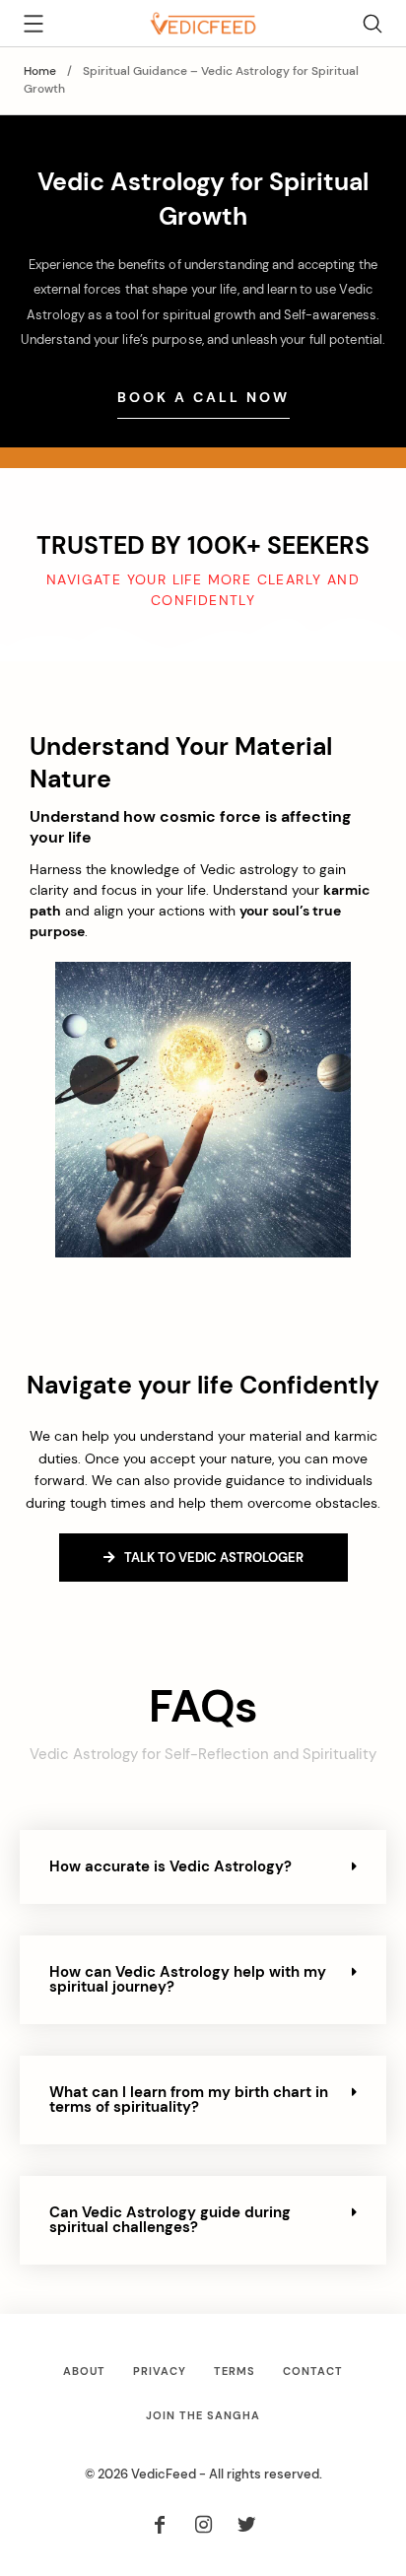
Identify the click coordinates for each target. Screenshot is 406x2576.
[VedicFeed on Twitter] (246, 2526)
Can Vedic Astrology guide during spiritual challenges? (170, 2220)
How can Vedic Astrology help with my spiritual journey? (188, 1979)
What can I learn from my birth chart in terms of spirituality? (189, 2100)
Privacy (160, 2371)
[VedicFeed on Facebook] (161, 2526)
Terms (235, 2371)
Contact (313, 2371)
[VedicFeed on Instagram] (203, 2526)
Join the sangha (203, 2415)
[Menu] (34, 27)
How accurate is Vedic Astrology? (170, 1866)
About (84, 2371)
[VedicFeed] (203, 22)
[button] (203, 1867)
